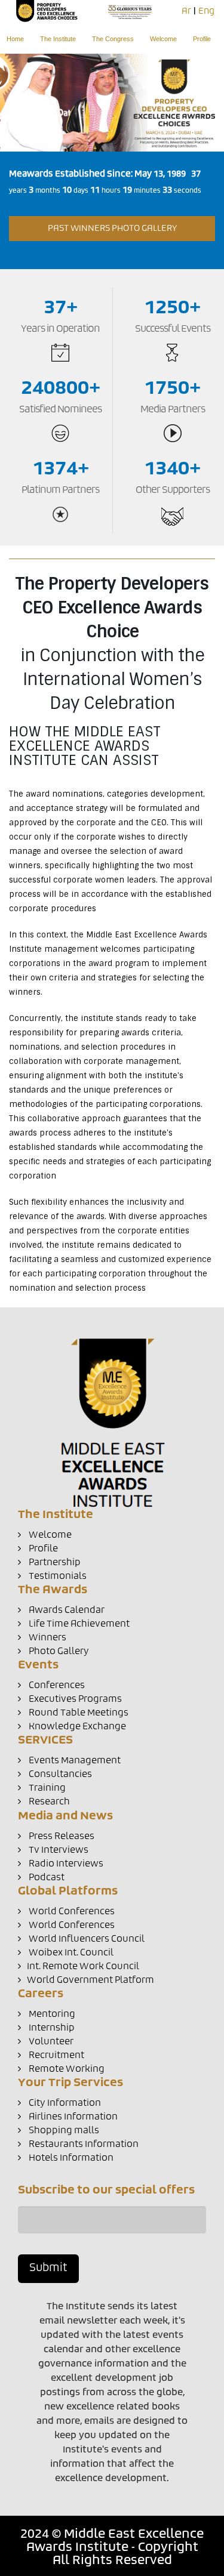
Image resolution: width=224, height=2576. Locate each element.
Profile (202, 39)
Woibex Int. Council (70, 1953)
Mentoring (51, 2014)
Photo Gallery (58, 1651)
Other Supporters (173, 490)
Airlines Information (72, 2117)
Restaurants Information (83, 2144)
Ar (186, 11)
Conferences (56, 1685)
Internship (51, 2028)
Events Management (74, 1761)
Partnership (54, 1562)
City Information (64, 2103)
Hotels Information (70, 2158)
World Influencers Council (86, 1939)
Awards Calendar (66, 1610)
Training (46, 1788)
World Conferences (71, 1912)
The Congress (113, 39)
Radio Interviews (65, 1864)
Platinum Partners (60, 490)
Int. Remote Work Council (83, 1966)
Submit (48, 2268)
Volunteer (50, 2042)
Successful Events (173, 329)
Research (48, 1802)
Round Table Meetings (78, 1713)
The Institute (58, 39)
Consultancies (59, 1774)
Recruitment (56, 2055)
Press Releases (61, 1836)
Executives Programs (74, 1699)
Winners (47, 1638)
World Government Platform (90, 1980)
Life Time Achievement (78, 1624)
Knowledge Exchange (76, 1727)
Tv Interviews (58, 1850)
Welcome (163, 39)
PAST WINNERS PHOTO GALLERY (112, 229)
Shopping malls (63, 2131)
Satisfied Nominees (60, 409)
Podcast (46, 1878)
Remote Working (66, 2069)
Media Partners (173, 409)
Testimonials (57, 1576)
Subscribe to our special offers (106, 2191)
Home (15, 39)
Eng (206, 11)
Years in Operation (60, 329)
